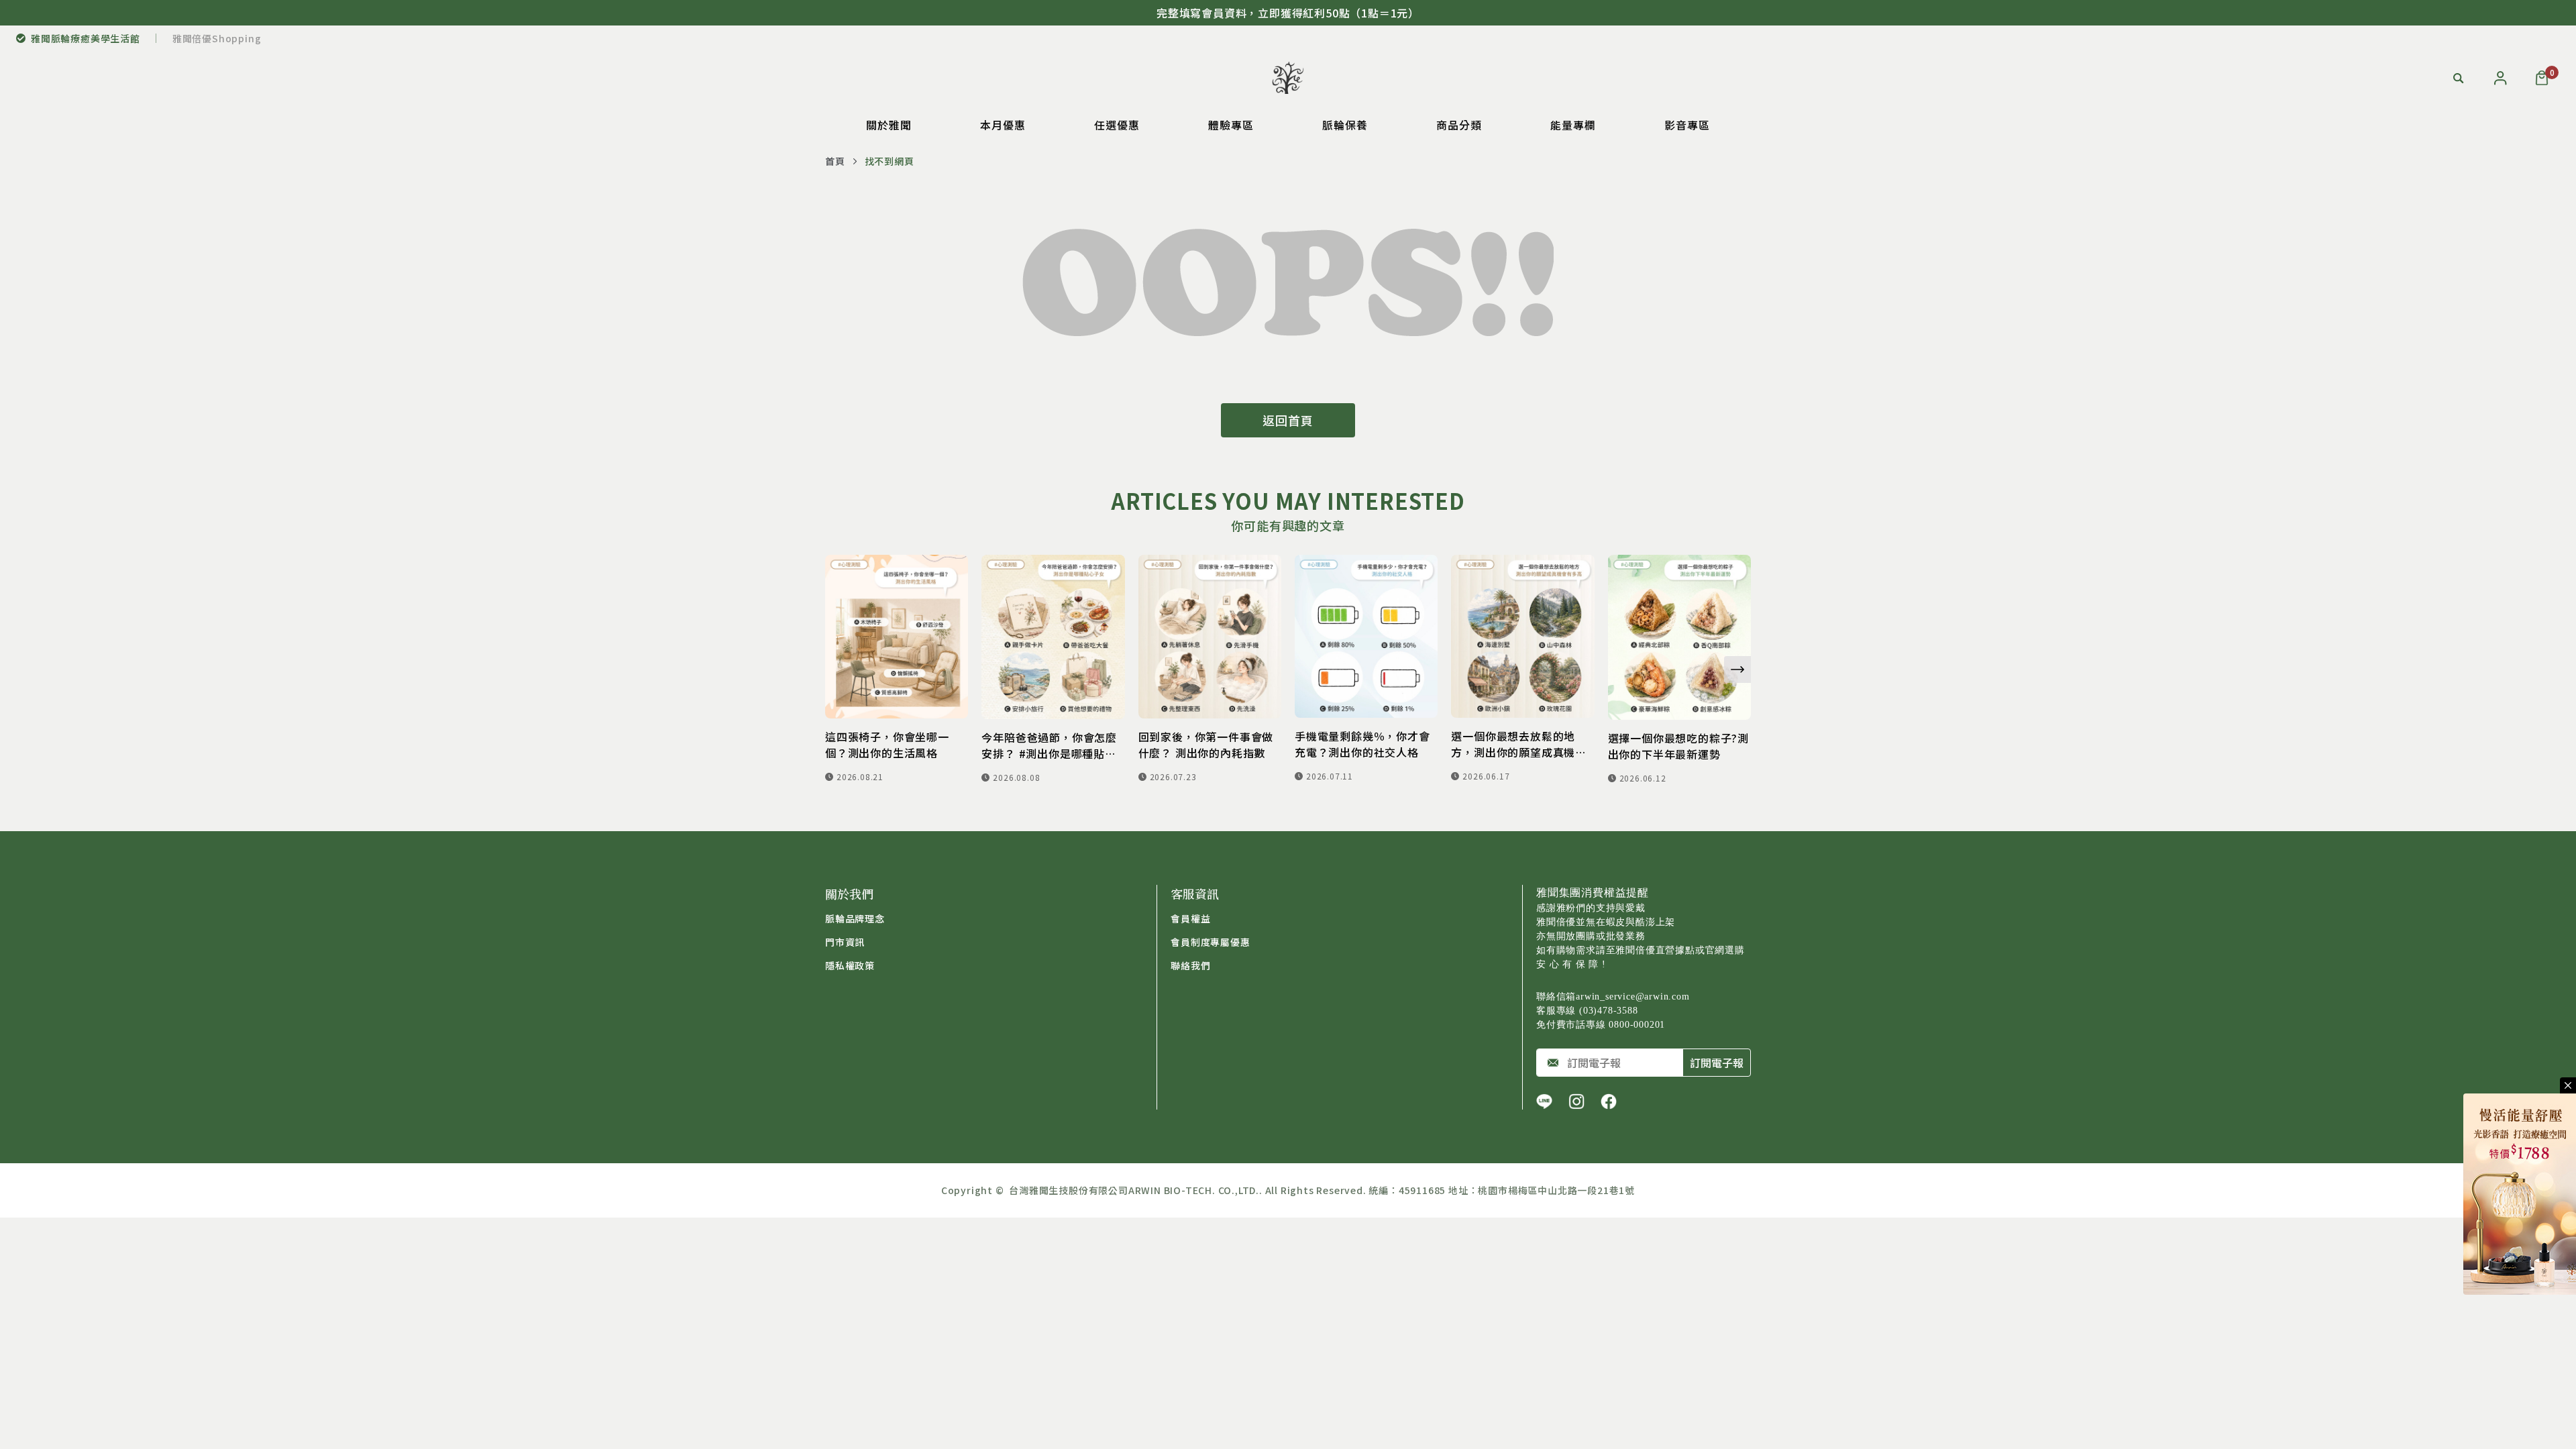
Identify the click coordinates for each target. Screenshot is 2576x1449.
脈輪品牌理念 (855, 918)
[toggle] (2568, 1085)
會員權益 (1190, 918)
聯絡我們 (1190, 965)
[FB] (1609, 1102)
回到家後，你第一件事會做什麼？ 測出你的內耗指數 (1206, 745)
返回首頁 (1288, 420)
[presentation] (1737, 669)
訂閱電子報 (1717, 1063)
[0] (2542, 78)
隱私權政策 (850, 965)
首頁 (835, 161)
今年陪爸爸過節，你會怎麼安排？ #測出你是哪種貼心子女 (1049, 745)
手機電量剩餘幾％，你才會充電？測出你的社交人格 (1362, 744)
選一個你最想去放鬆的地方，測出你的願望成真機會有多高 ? (1519, 744)
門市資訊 (845, 942)
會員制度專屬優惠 (1210, 942)
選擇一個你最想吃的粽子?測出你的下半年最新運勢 (1678, 746)
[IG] (1576, 1102)
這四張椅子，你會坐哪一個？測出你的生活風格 (887, 745)
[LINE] (1544, 1102)
